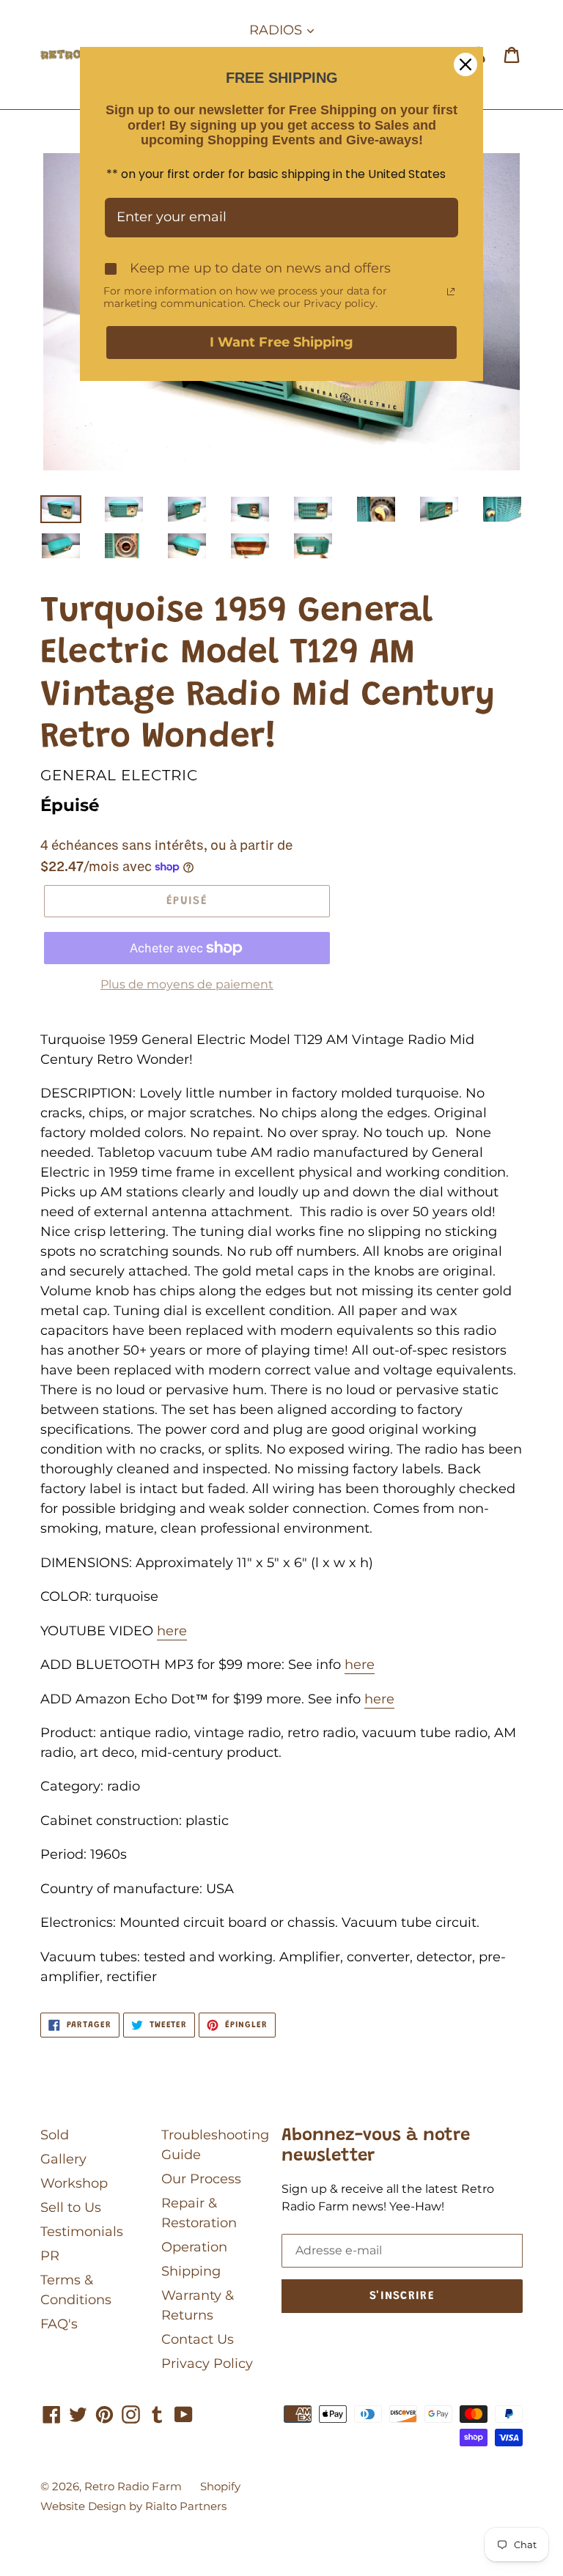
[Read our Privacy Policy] (451, 292)
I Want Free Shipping (281, 342)
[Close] (466, 64)
